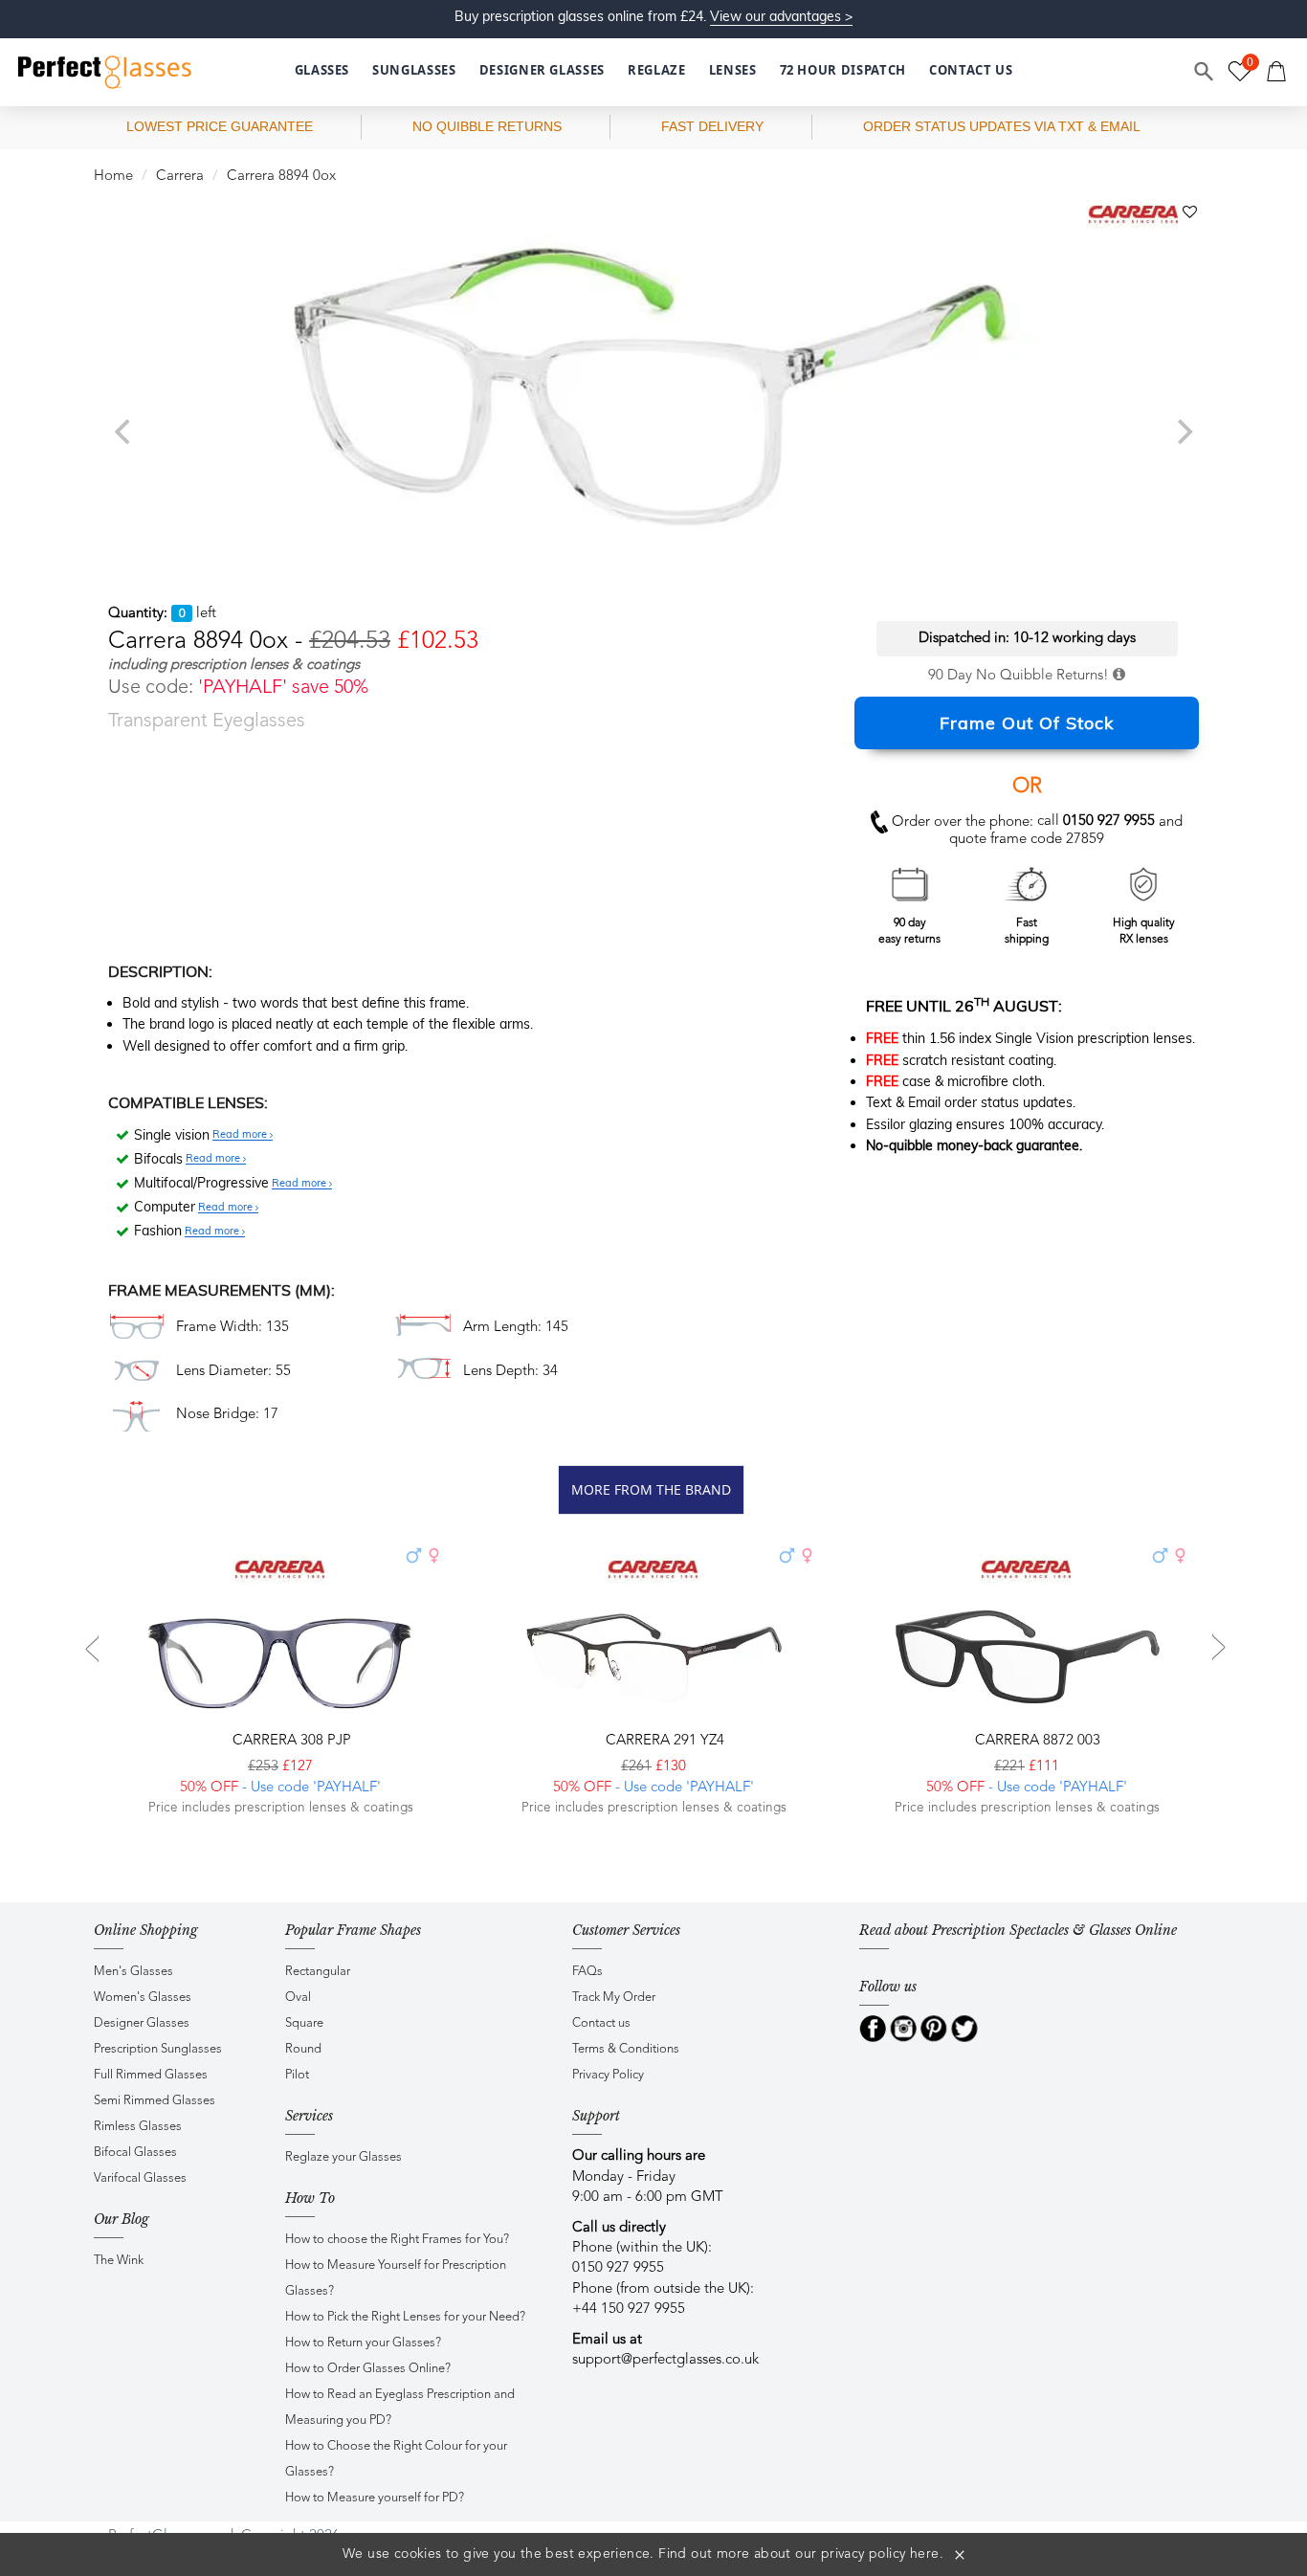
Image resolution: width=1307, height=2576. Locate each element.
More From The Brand (651, 1489)
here (925, 2554)
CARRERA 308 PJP (290, 1741)
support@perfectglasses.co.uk (665, 2360)
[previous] (124, 432)
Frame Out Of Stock (1027, 723)
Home (113, 177)
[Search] (1205, 72)
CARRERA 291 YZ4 (663, 1741)
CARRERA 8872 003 (1036, 1741)
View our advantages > (781, 16)
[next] (1183, 432)
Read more (241, 1135)
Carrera (180, 177)
